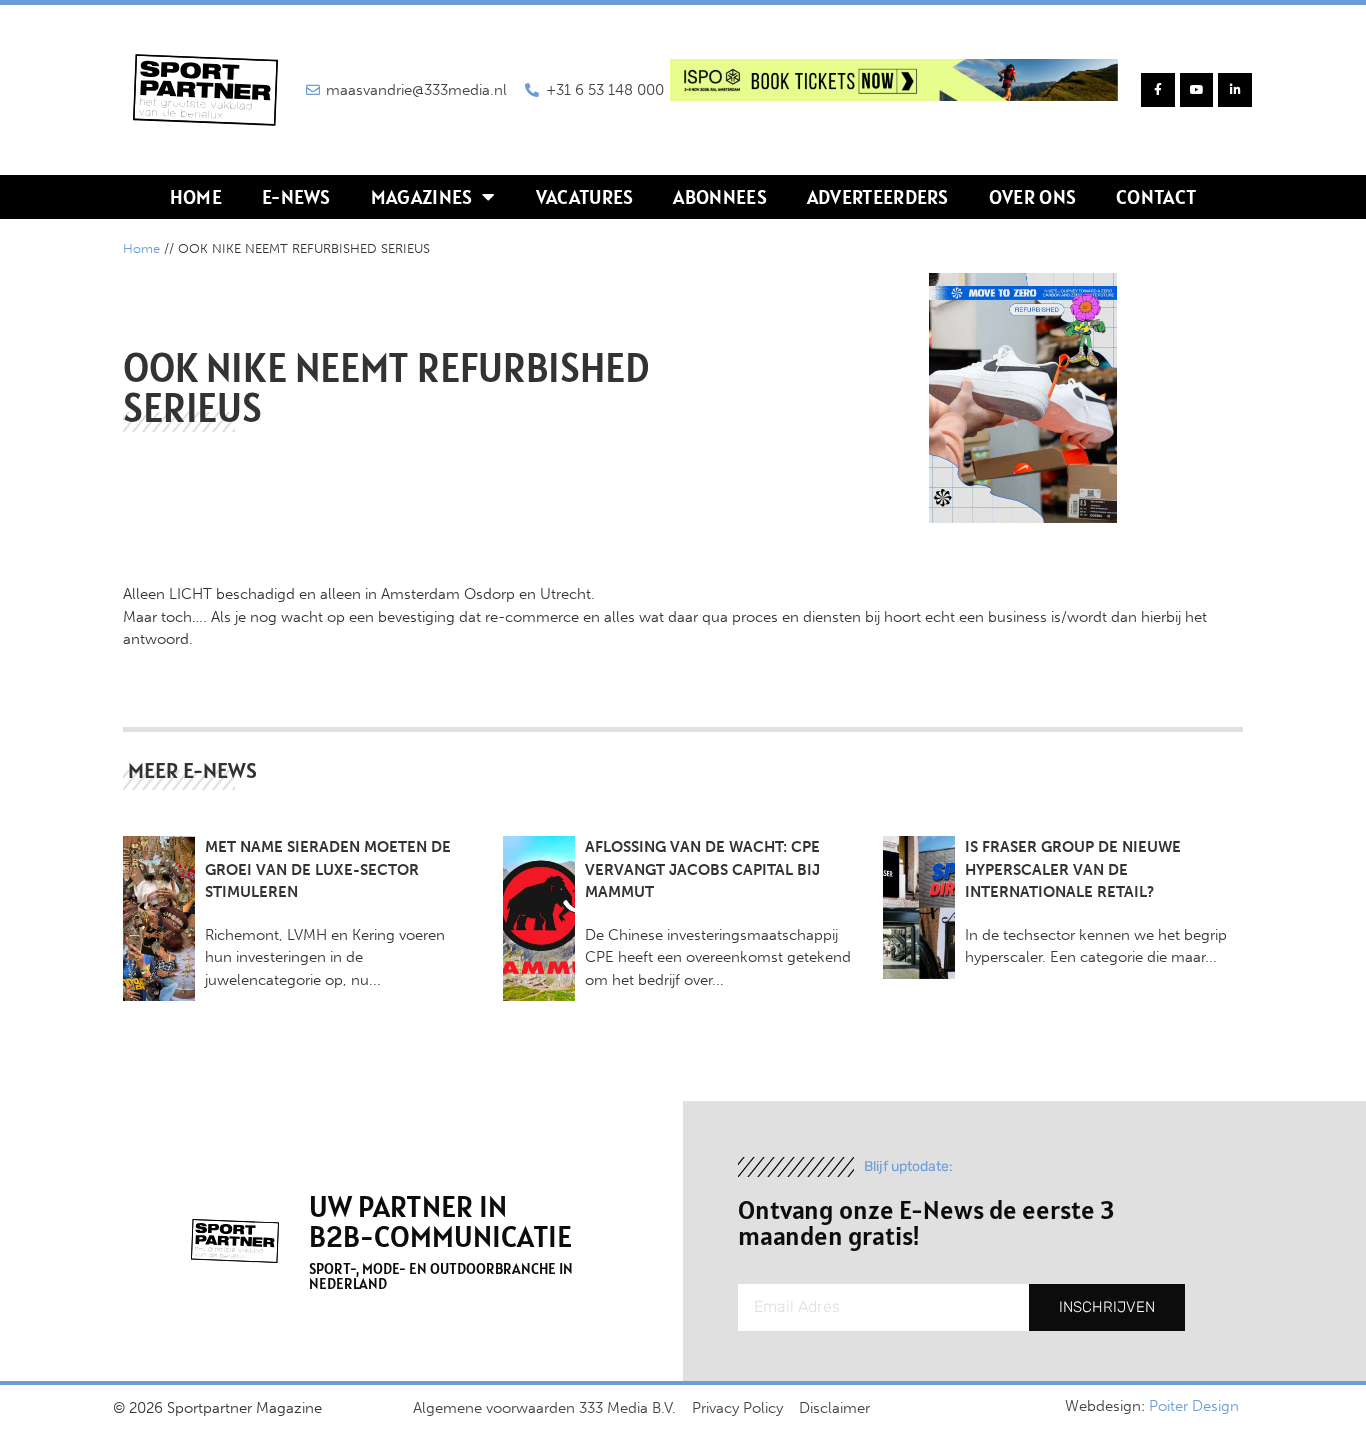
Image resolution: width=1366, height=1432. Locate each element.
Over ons (1032, 197)
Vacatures (585, 197)
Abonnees (719, 197)
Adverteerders (878, 197)
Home (196, 197)
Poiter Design (1194, 1406)
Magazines (422, 197)
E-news (296, 197)
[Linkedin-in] (1235, 90)
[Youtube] (1197, 90)
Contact (1156, 197)
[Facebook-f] (1158, 90)
